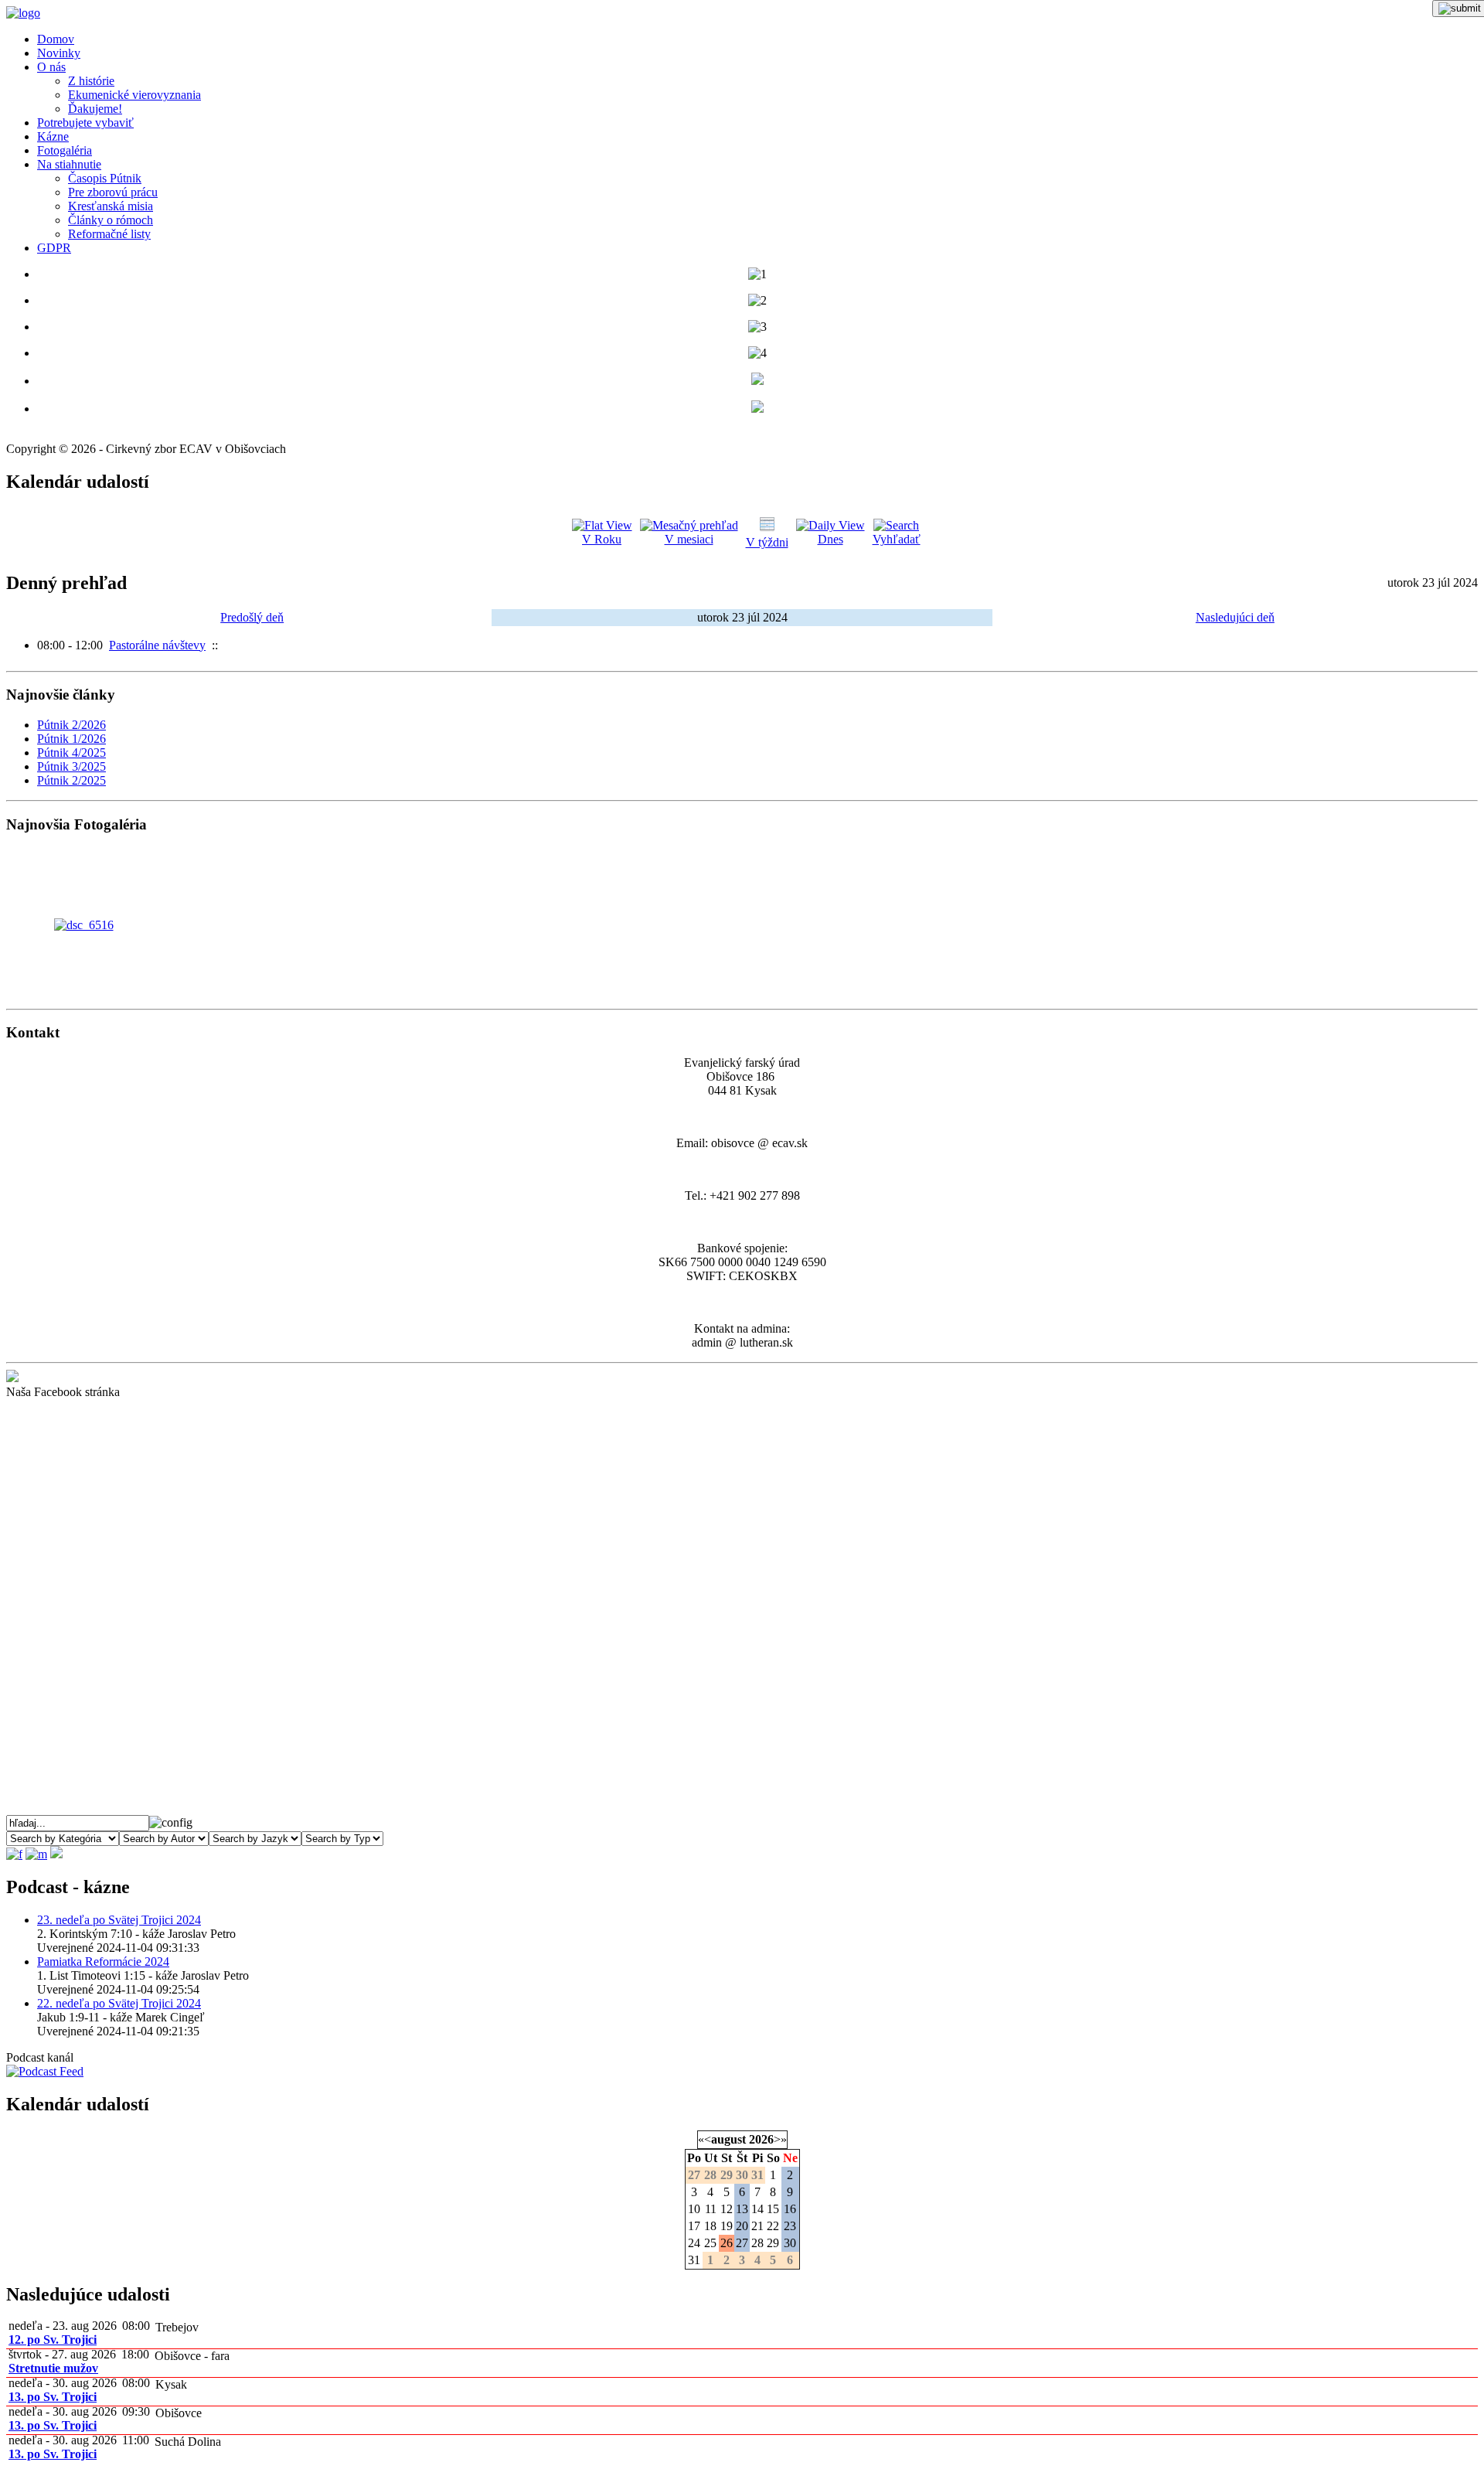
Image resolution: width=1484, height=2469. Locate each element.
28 (757, 2243)
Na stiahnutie (69, 164)
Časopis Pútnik (105, 178)
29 (773, 2243)
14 (757, 2209)
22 (773, 2226)
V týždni (767, 542)
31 (694, 2260)
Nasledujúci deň (1235, 617)
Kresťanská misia (111, 206)
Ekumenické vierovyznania (134, 95)
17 (694, 2226)
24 (694, 2243)
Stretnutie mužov (53, 2368)
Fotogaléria (65, 150)
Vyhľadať (897, 539)
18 (710, 2226)
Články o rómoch (111, 220)
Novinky (59, 53)
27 (742, 2243)
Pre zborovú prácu (113, 192)
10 (694, 2209)
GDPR (54, 248)
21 (757, 2226)
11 (711, 2209)
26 (727, 2243)
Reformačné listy (109, 234)
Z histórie (91, 81)
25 (710, 2243)
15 (773, 2209)
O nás (51, 67)
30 (790, 2243)
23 (790, 2226)
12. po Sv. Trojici (53, 2340)
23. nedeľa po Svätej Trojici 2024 (119, 1920)
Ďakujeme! (95, 109)
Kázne (53, 136)
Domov (56, 39)
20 (742, 2226)
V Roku (602, 539)
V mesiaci (689, 539)
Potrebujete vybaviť (85, 123)
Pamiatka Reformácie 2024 (103, 1962)
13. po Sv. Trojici (53, 2397)
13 (742, 2209)
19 (727, 2226)
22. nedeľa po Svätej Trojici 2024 (119, 2003)
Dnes (830, 539)
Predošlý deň (252, 617)
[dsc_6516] (84, 925)
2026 (761, 2139)
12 (727, 2209)
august (728, 2139)
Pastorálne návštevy (157, 645)
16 (790, 2209)
